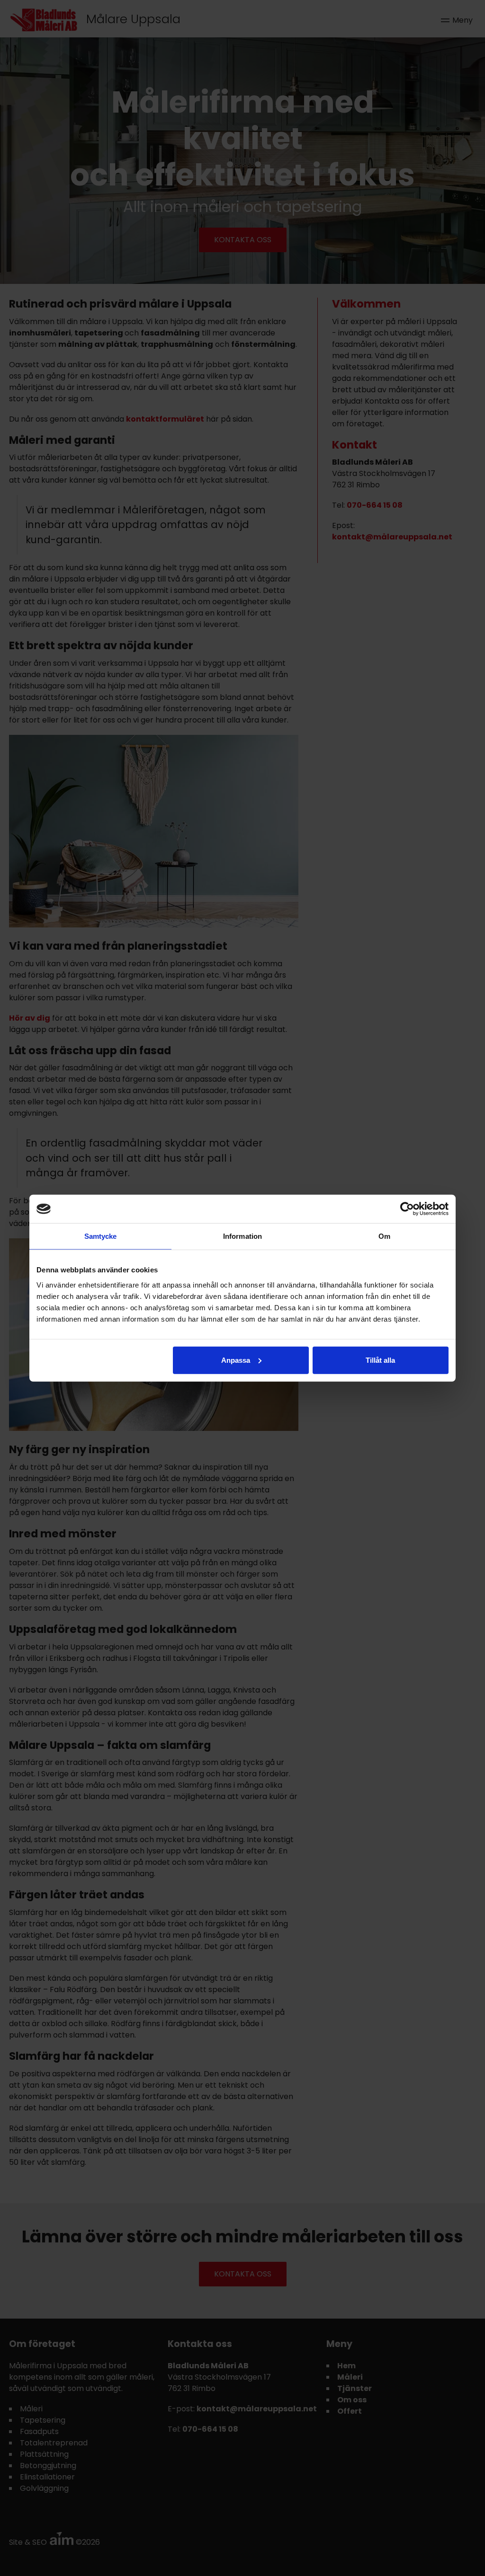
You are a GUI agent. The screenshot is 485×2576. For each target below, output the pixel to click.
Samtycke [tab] (101, 1236)
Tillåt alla (380, 1360)
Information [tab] (242, 1236)
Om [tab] (384, 1236)
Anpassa (236, 1360)
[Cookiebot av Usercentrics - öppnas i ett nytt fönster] (407, 1209)
